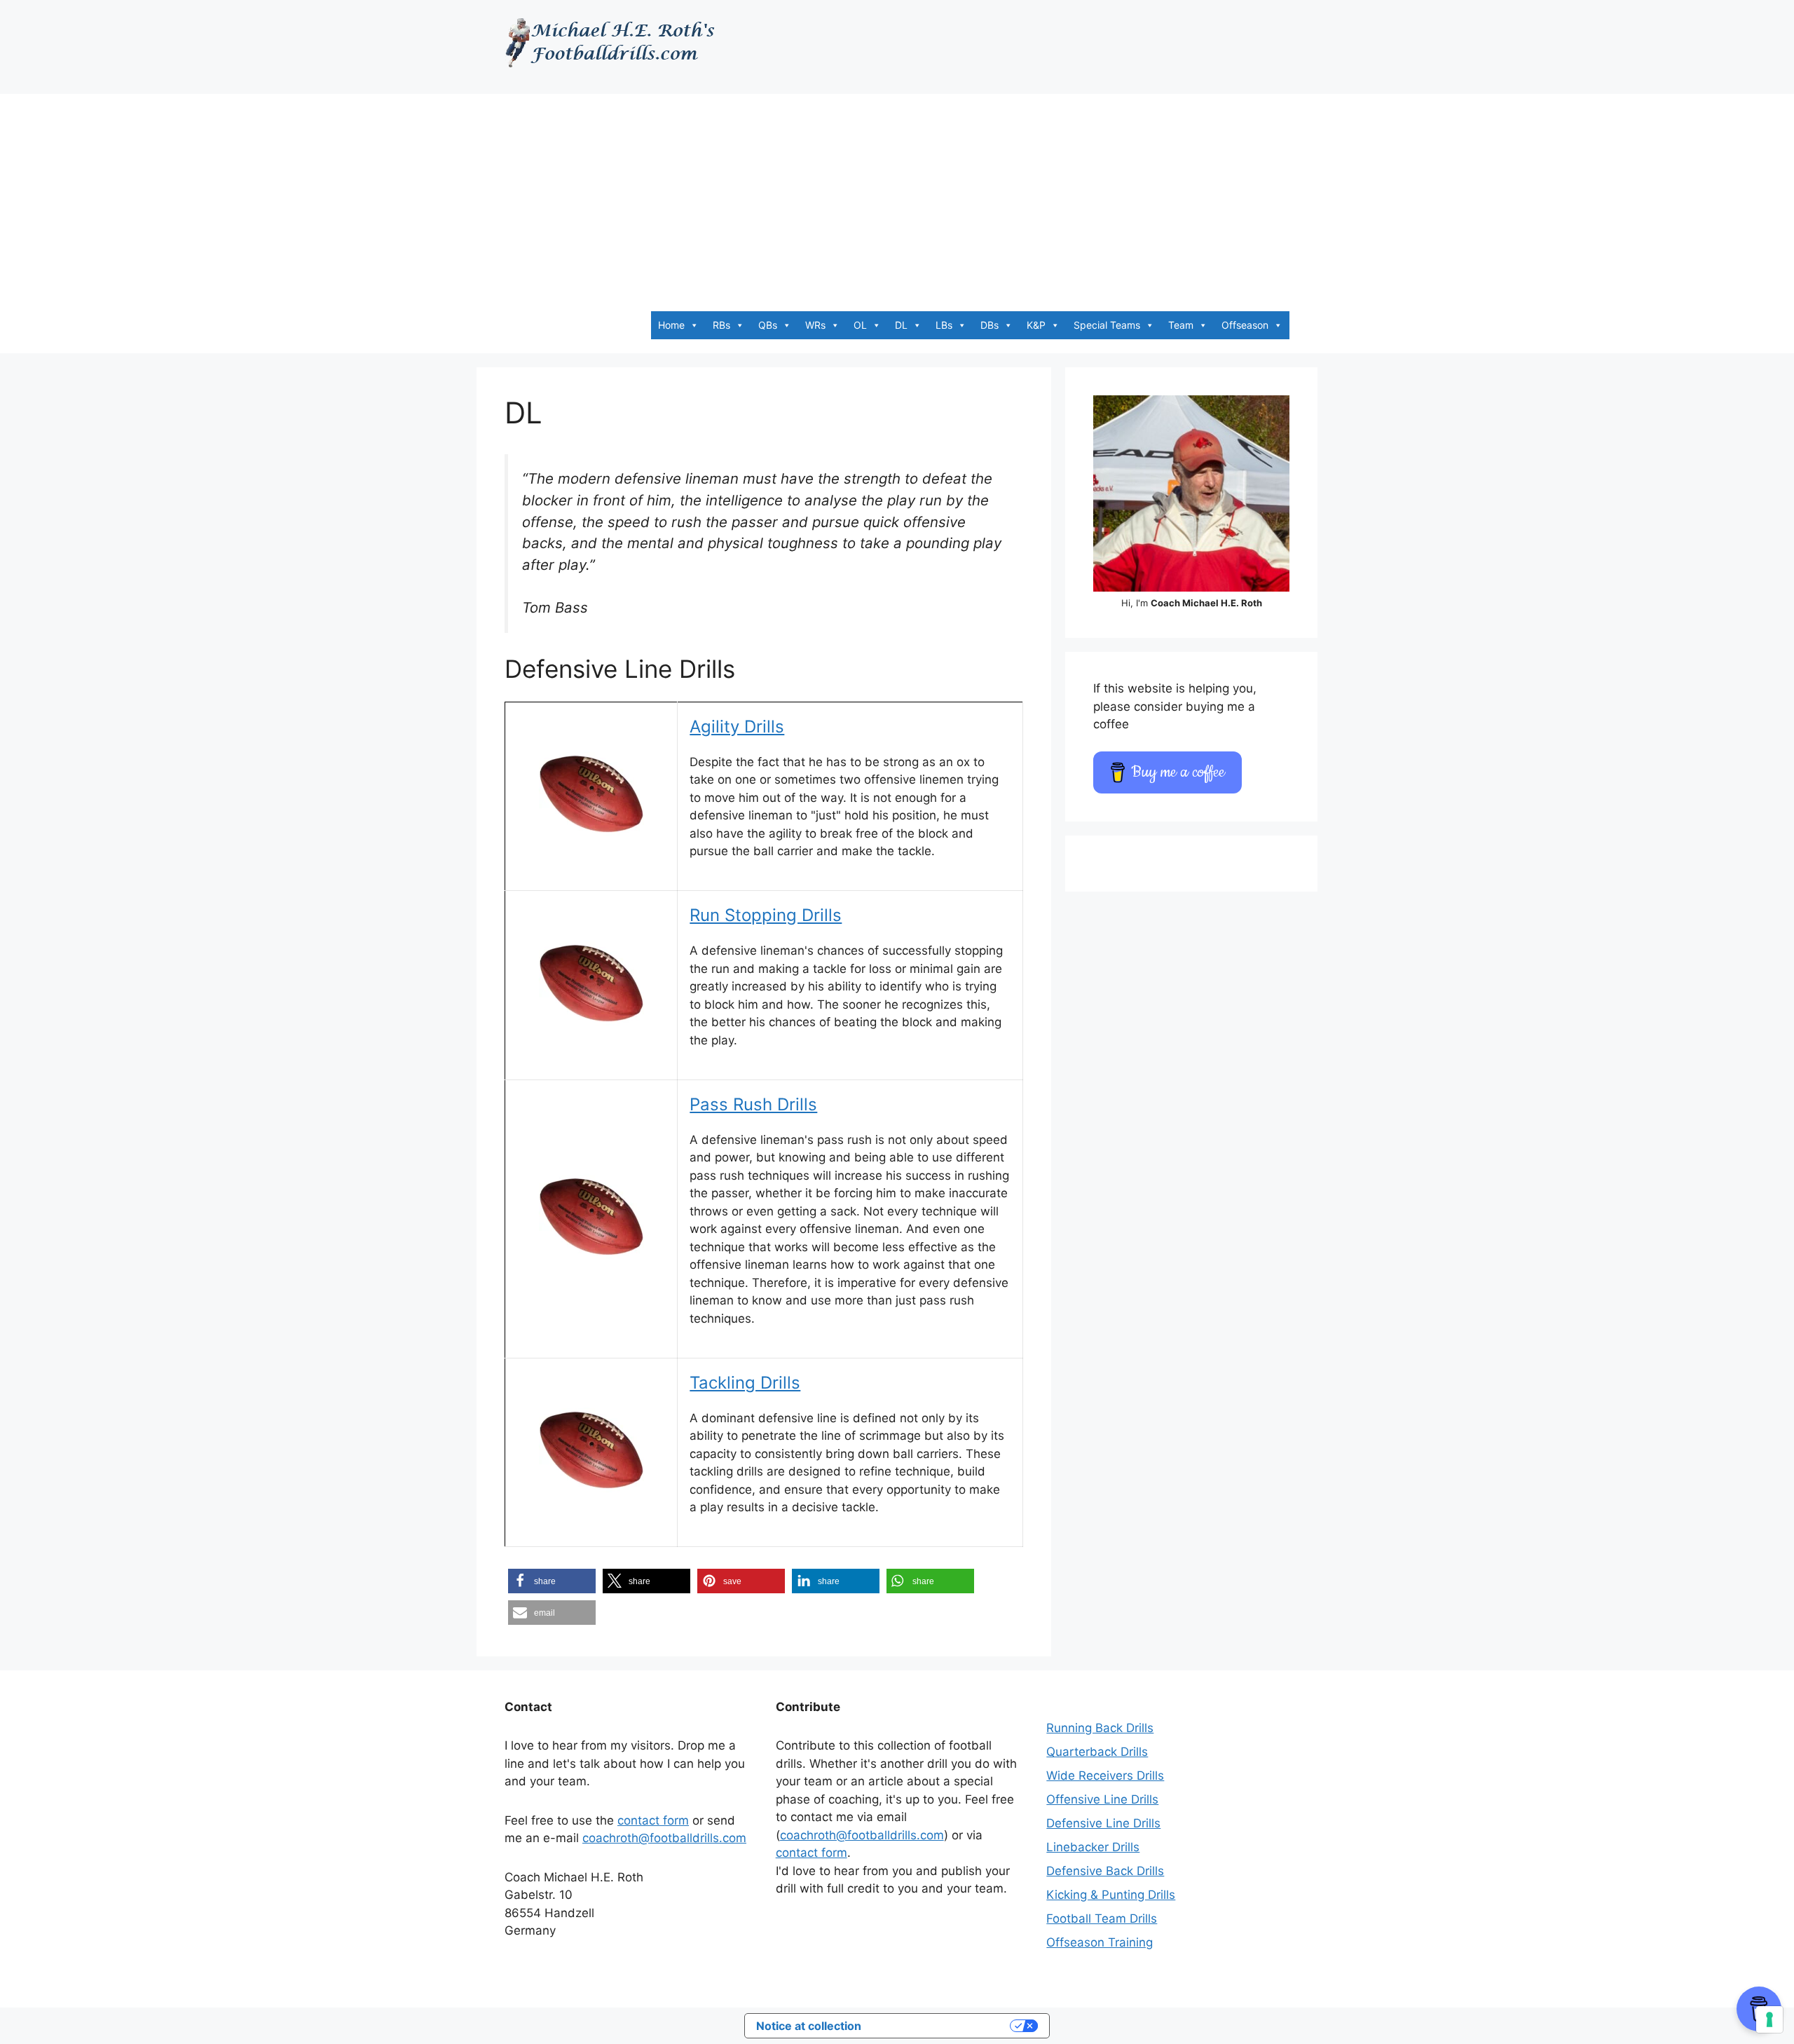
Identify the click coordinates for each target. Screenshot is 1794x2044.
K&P (1036, 325)
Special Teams (1107, 325)
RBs (721, 325)
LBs (944, 325)
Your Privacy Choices (943, 2026)
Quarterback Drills (1097, 1752)
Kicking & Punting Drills (1111, 1895)
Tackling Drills (745, 1383)
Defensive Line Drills (1103, 1823)
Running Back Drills (1100, 1728)
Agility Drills (737, 727)
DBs (990, 325)
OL (860, 325)
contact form (653, 1820)
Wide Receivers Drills (1105, 1776)
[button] (552, 1581)
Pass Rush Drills (753, 1104)
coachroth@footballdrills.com (664, 1838)
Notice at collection (809, 2026)
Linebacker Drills (1093, 1847)
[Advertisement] (897, 192)
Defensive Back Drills (1105, 1871)
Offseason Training (1100, 1942)
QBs (768, 325)
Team (1181, 325)
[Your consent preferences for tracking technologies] (1769, 2019)
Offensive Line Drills (1102, 1799)
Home (671, 325)
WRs (815, 325)
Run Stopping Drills (766, 915)
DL (901, 325)
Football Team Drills (1102, 1919)
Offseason (1245, 325)
